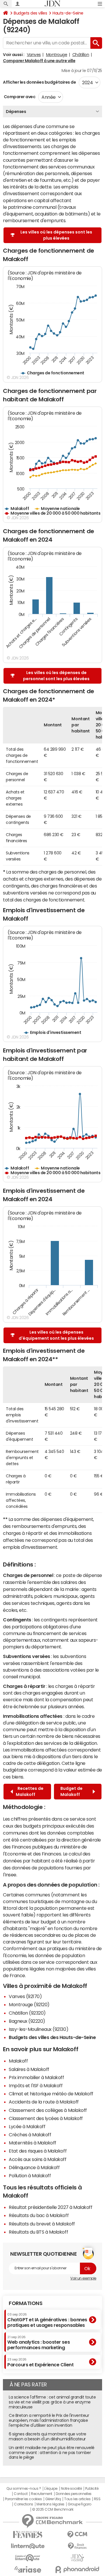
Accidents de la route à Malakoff (44, 2102)
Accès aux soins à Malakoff (38, 2159)
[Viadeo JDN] (77, 2558)
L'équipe (51, 2489)
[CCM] (77, 2535)
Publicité (92, 2489)
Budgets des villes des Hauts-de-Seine (52, 2037)
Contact (21, 2494)
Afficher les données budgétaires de (39, 82)
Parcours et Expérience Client (40, 2362)
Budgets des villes (30, 13)
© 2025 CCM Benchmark (53, 2509)
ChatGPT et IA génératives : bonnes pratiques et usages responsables (47, 2320)
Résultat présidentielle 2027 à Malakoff (50, 2207)
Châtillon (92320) (27, 2013)
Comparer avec (19, 97)
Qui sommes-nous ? (24, 2489)
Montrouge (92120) (29, 2004)
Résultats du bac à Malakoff (39, 2215)
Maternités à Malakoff (33, 2143)
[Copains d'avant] (28, 2558)
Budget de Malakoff (71, 1791)
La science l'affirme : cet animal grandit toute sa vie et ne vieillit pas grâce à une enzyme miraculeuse (52, 2402)
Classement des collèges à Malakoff (48, 2110)
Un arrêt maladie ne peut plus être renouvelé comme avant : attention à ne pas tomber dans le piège (52, 2453)
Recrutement (42, 2494)
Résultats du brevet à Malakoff (42, 2224)
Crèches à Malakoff (30, 2135)
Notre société (71, 2489)
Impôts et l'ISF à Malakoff (36, 2085)
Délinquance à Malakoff (34, 2167)
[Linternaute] (28, 2546)
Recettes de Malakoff (30, 1791)
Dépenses (16, 112)
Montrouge (57, 55)
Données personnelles (74, 2494)
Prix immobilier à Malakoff (36, 2077)
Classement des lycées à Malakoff (46, 2118)
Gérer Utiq (53, 2499)
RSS (97, 2499)
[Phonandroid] (77, 2569)
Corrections (24, 2504)
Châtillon (81, 55)
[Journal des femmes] (28, 2535)
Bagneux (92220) (27, 2021)
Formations (26, 2303)
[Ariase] (28, 2569)
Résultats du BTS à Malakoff (38, 2232)
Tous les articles (77, 2499)
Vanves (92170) (25, 1996)
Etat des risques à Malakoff (38, 2151)
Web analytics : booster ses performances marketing (38, 2343)
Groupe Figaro (79, 2504)
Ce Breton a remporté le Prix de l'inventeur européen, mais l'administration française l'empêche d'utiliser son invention (49, 2420)
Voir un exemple (83, 2278)
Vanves (34, 55)
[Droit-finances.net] (77, 2546)
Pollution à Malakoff (30, 2176)
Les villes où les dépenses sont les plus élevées (56, 235)
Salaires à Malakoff (29, 2069)
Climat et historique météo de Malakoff (51, 2094)
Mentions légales (50, 2504)
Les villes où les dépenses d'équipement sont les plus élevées (56, 1335)
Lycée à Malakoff (27, 2126)
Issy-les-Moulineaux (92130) (38, 2029)
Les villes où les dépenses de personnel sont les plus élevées (56, 676)
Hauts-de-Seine (68, 13)
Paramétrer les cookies (23, 2499)
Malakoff (18, 2061)
